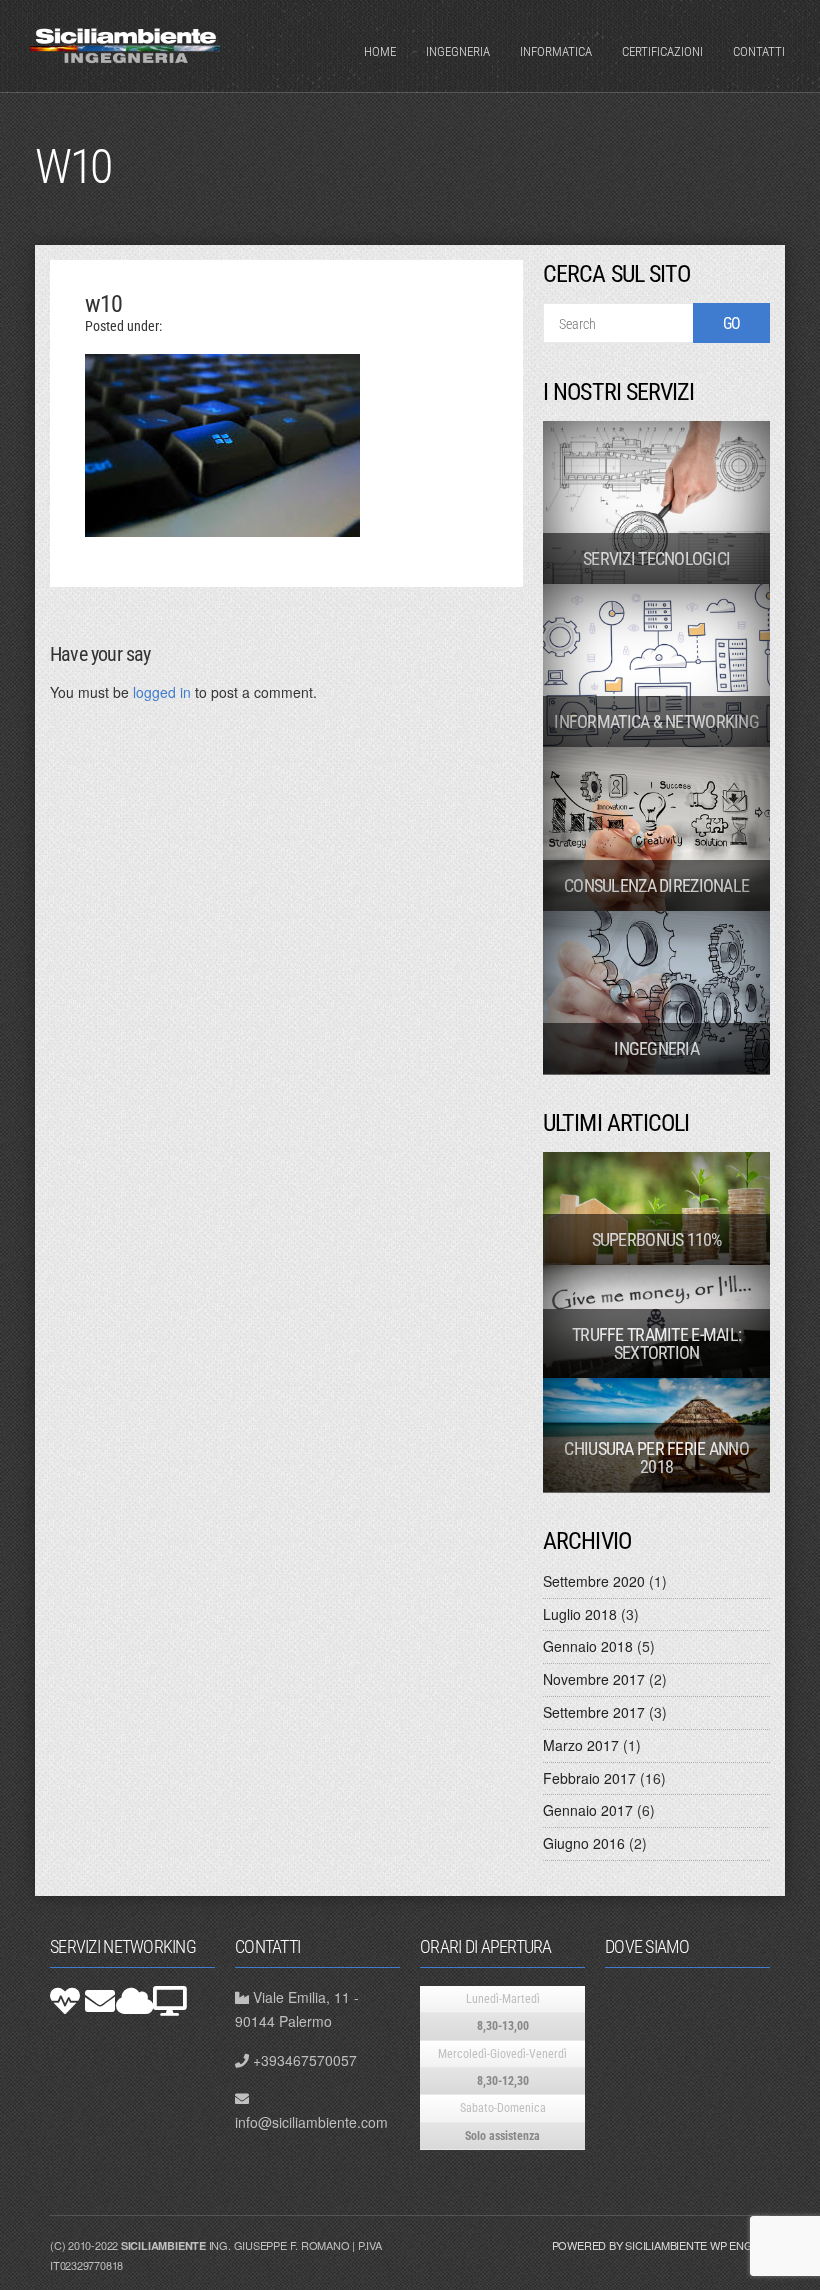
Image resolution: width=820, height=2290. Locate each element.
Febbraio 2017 (589, 1778)
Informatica (556, 51)
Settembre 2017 (594, 1712)
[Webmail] (100, 2001)
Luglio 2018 (580, 1614)
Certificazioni (662, 51)
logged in (162, 692)
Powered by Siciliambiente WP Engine (661, 2245)
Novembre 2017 (594, 1679)
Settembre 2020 (594, 1581)
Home (380, 51)
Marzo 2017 (581, 1745)
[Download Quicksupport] (65, 2001)
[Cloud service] (135, 2001)
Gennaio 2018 (588, 1646)
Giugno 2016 (584, 1843)
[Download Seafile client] (170, 2001)
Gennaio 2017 (588, 1810)
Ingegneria (458, 51)
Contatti (759, 51)
